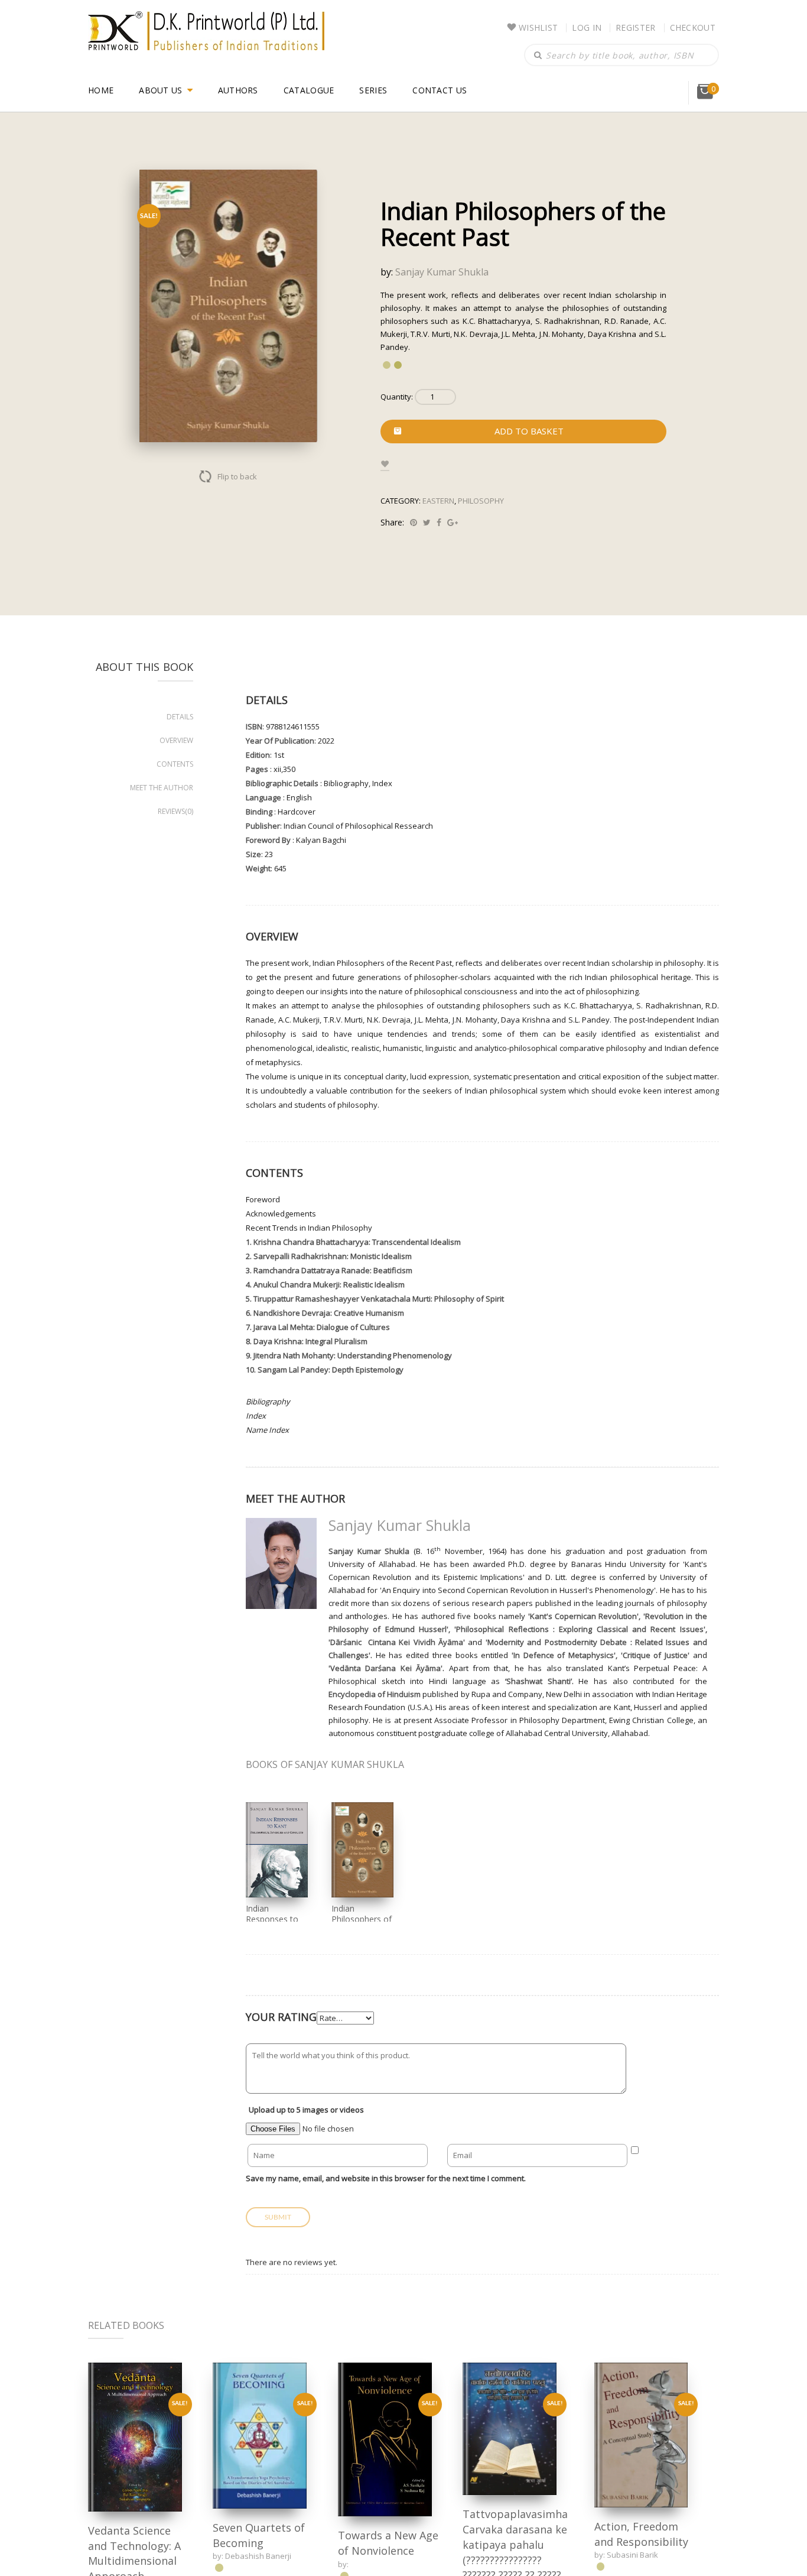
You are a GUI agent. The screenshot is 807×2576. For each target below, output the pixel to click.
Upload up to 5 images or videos (306, 2110)
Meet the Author (162, 788)
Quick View (135, 2437)
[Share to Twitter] (427, 522)
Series (373, 90)
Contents (175, 764)
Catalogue (309, 90)
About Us (160, 90)
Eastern (438, 501)
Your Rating (281, 2017)
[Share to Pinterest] (414, 522)
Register (635, 27)
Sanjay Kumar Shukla (442, 272)
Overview (176, 740)
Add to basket (529, 431)
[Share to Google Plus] (453, 522)
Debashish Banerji (258, 2556)
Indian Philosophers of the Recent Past (362, 1919)
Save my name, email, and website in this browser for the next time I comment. (386, 2178)
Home (101, 90)
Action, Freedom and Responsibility (641, 2534)
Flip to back (237, 476)
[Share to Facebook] (439, 522)
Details (180, 717)
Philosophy (481, 501)
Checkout (693, 27)
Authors (238, 90)
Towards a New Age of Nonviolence (388, 2543)
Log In (587, 27)
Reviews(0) (175, 811)
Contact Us (440, 90)
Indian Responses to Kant (272, 1919)
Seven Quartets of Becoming (259, 2535)
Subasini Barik (632, 2555)
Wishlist (538, 27)
